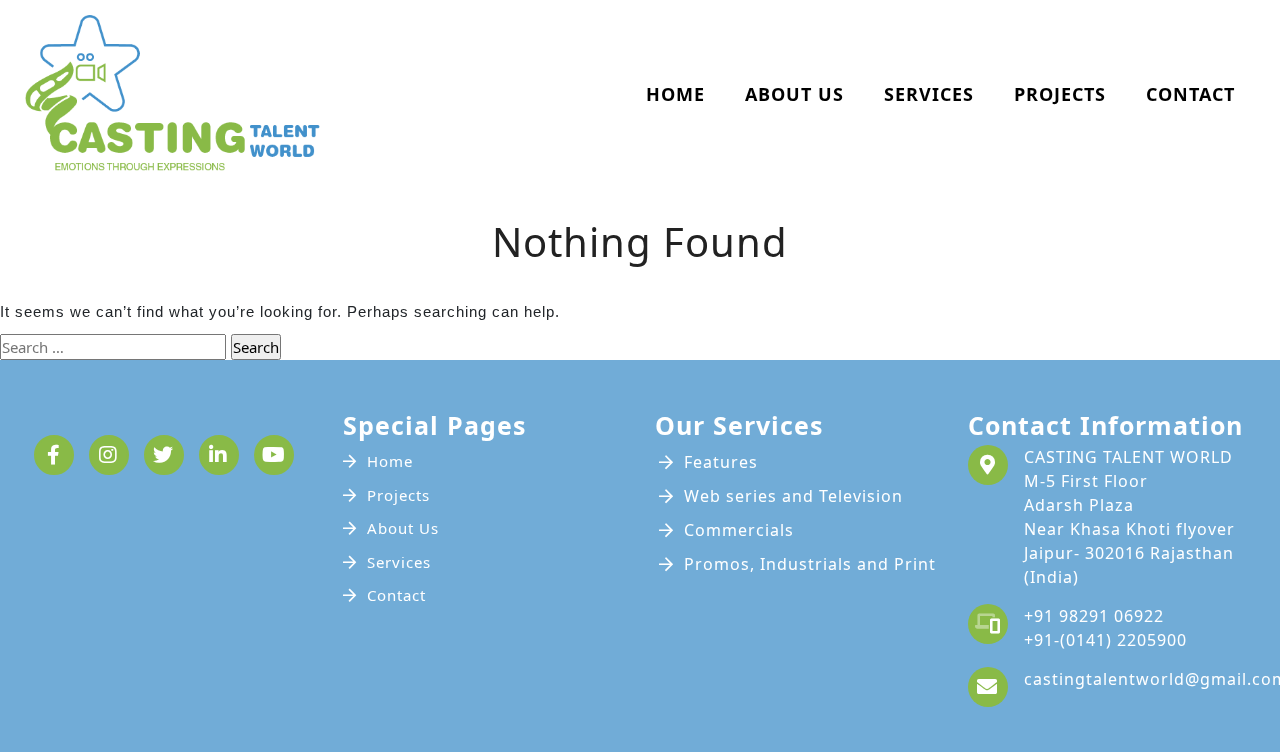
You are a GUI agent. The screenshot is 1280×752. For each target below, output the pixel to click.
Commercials (739, 530)
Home (675, 94)
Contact (1190, 94)
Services (929, 94)
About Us (794, 94)
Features (721, 462)
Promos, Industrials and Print (810, 564)
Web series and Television (793, 496)
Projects (1060, 94)
